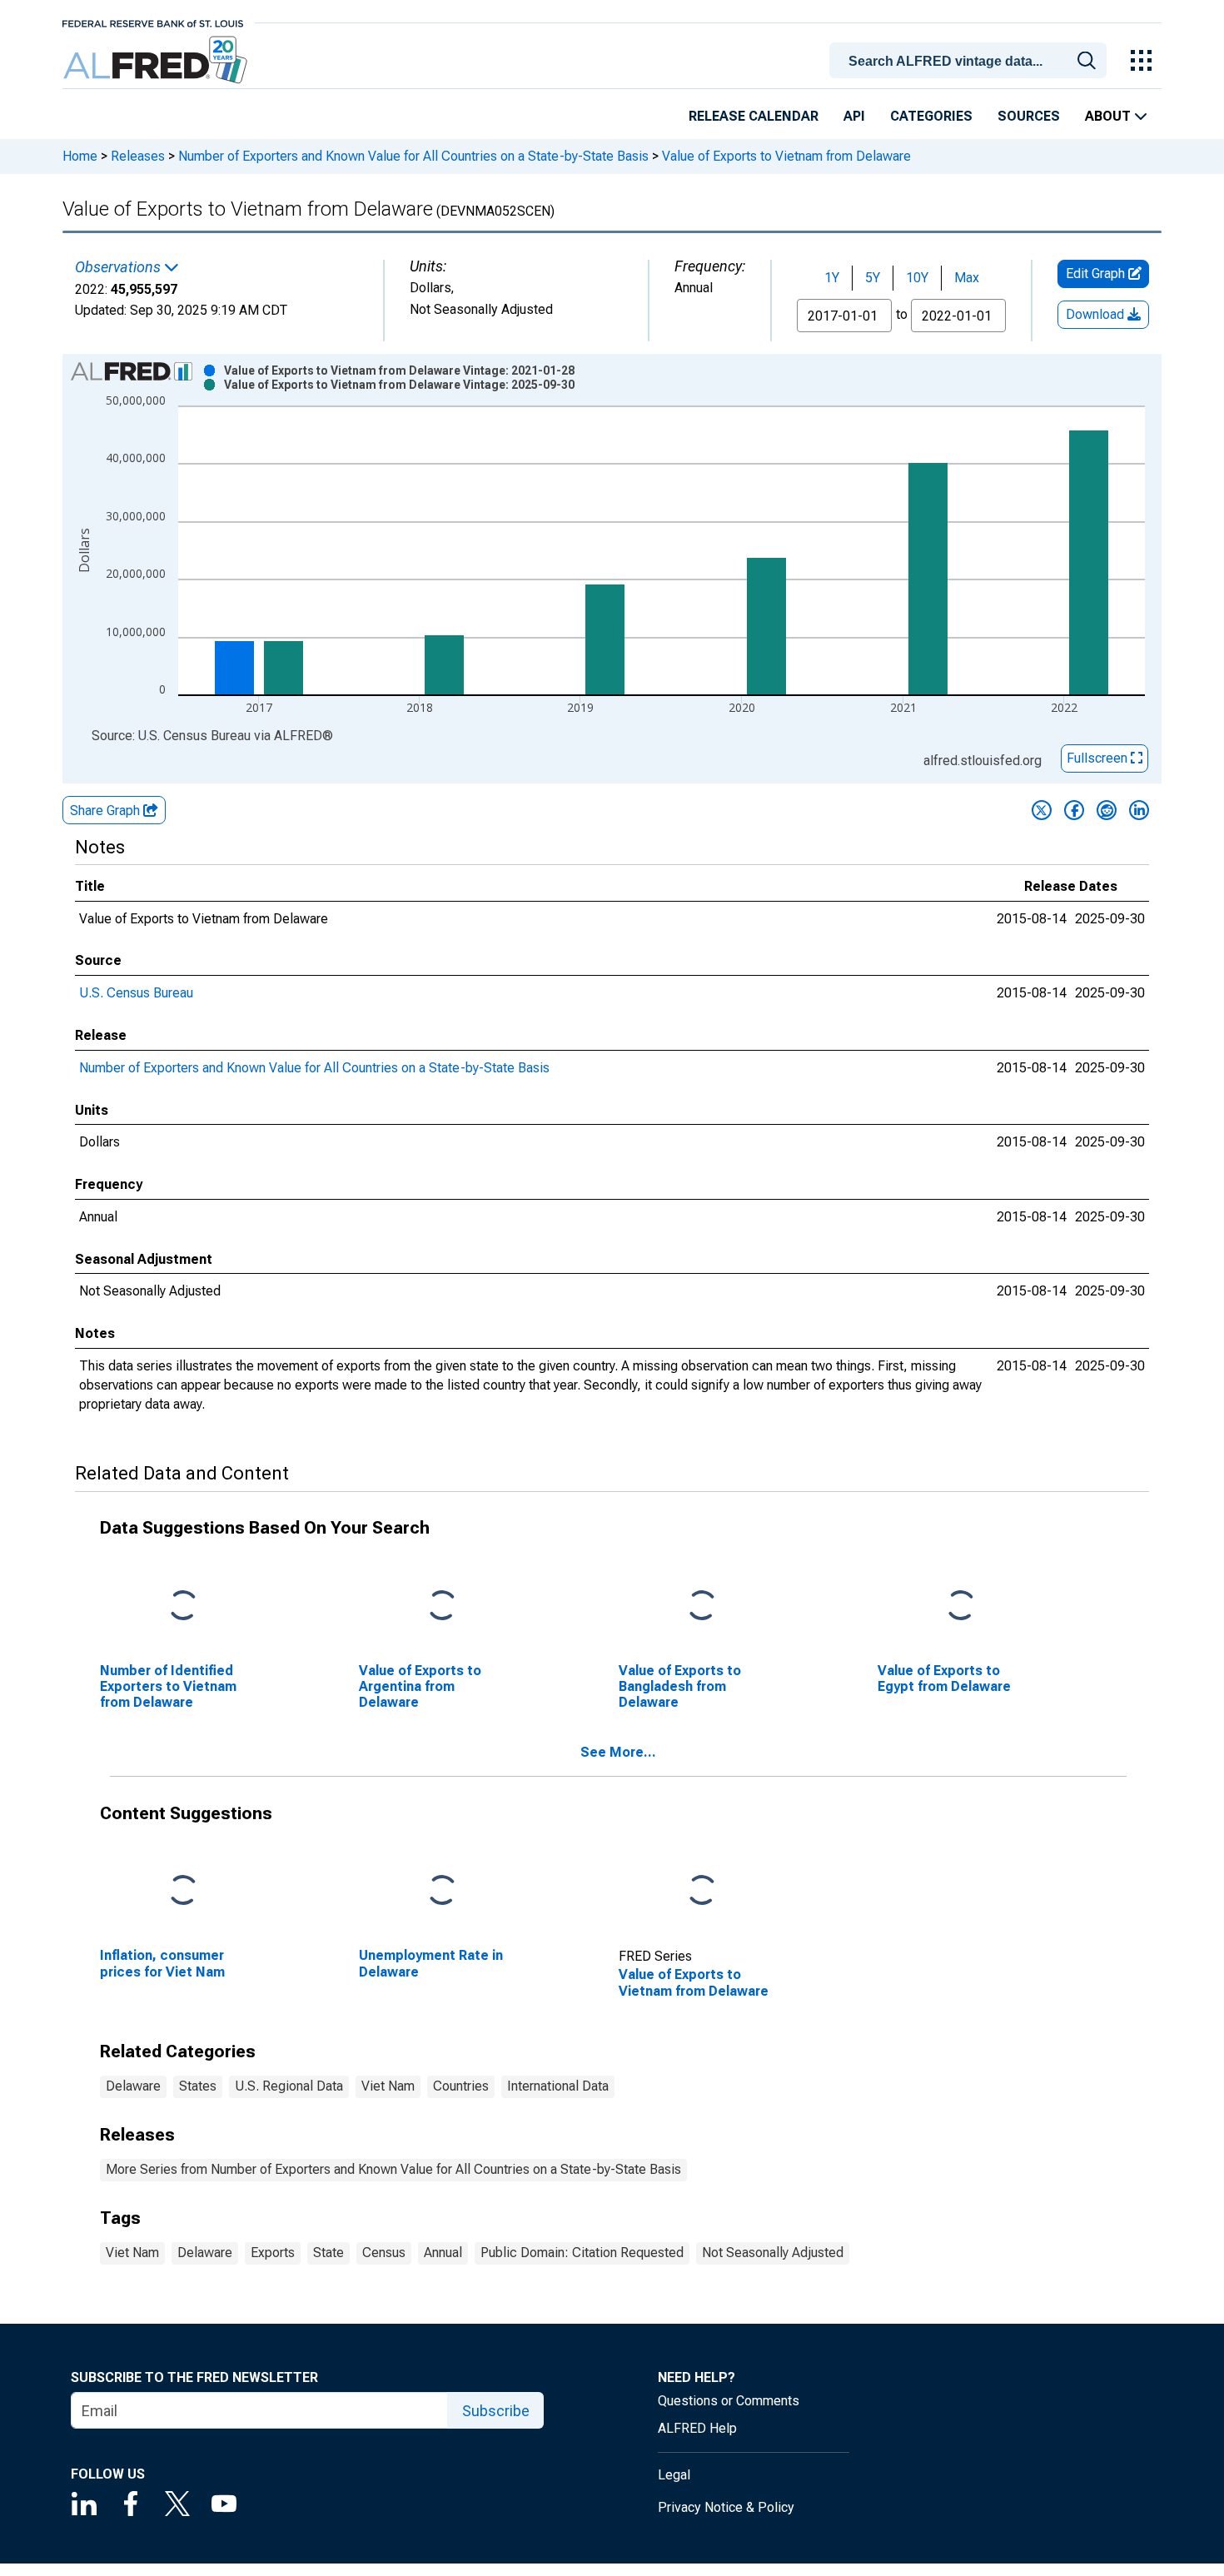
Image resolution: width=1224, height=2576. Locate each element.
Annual (443, 2253)
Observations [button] (119, 267)
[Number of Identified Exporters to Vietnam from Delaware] (183, 1606)
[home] (157, 60)
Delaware (133, 2086)
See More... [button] (618, 1752)
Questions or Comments (729, 2401)
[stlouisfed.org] (153, 22)
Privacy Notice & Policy (726, 2507)
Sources (1029, 116)
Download (1097, 314)
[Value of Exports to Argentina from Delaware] (442, 1606)
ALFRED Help (697, 2428)
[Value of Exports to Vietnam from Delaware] (702, 1891)
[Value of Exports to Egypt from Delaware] (961, 1606)
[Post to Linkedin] (1139, 810)
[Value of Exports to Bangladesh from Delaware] (702, 1606)
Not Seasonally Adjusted (773, 2253)
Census (384, 2253)
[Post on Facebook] (1074, 810)
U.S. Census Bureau (136, 993)
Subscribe (496, 2411)
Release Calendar (754, 116)
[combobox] (971, 59)
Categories (931, 116)
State (328, 2253)
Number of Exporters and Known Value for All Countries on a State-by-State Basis (413, 156)
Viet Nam (388, 2086)
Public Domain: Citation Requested (582, 2253)
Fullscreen (1099, 758)
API (854, 116)
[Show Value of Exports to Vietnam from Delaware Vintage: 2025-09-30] (399, 385)
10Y (917, 278)
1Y (832, 278)
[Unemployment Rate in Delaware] (442, 1891)
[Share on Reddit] (1107, 810)
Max (967, 278)
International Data (558, 2086)
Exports (273, 2253)
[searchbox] (971, 62)
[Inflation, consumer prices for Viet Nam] (183, 1891)
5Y (873, 278)
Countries (461, 2086)
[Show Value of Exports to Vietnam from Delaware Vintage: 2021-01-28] (399, 370)
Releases (138, 156)
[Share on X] (1042, 810)
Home (80, 156)
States (198, 2086)
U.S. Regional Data (289, 2086)
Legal (674, 2475)
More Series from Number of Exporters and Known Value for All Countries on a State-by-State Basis (393, 2169)
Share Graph (107, 811)
